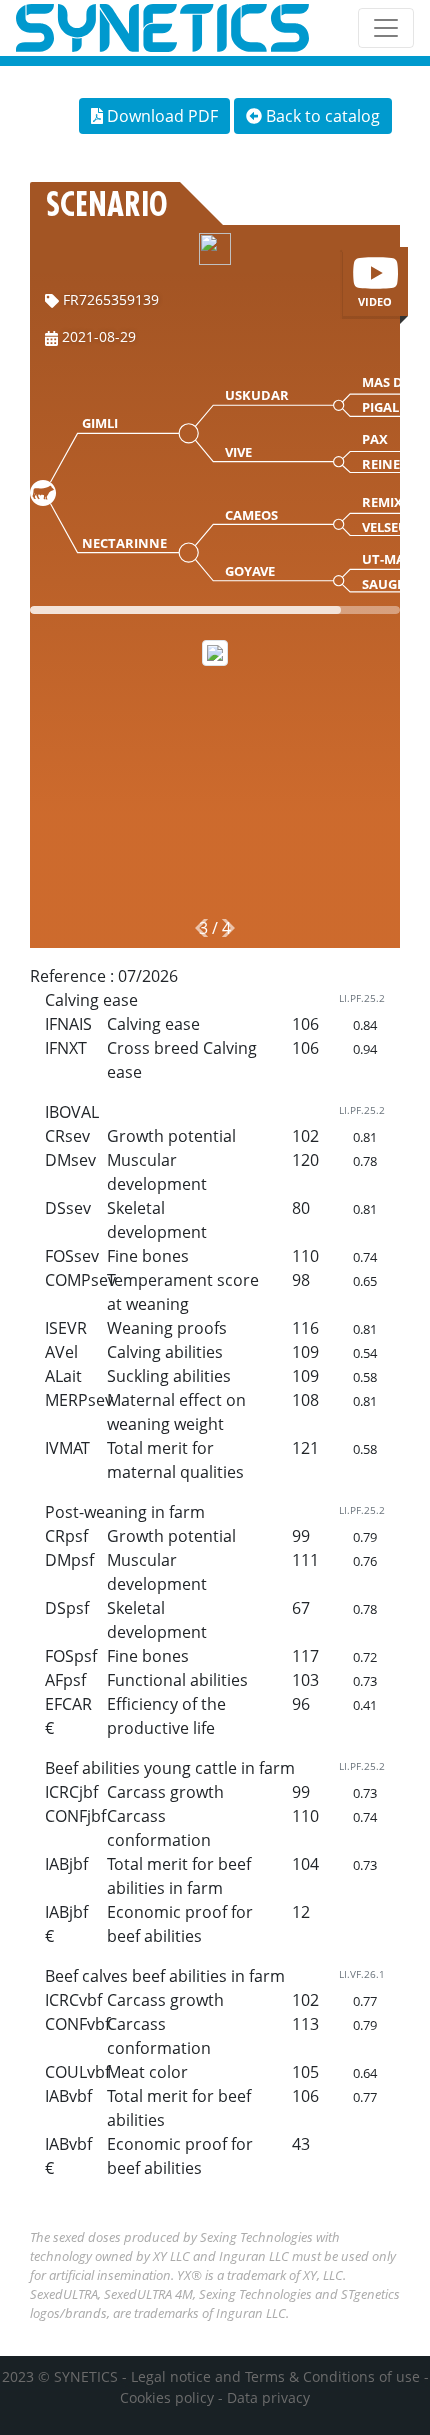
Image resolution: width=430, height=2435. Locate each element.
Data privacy (268, 2397)
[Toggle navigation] (386, 28)
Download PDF (160, 116)
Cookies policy (167, 2397)
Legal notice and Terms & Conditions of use (275, 2376)
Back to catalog (321, 116)
